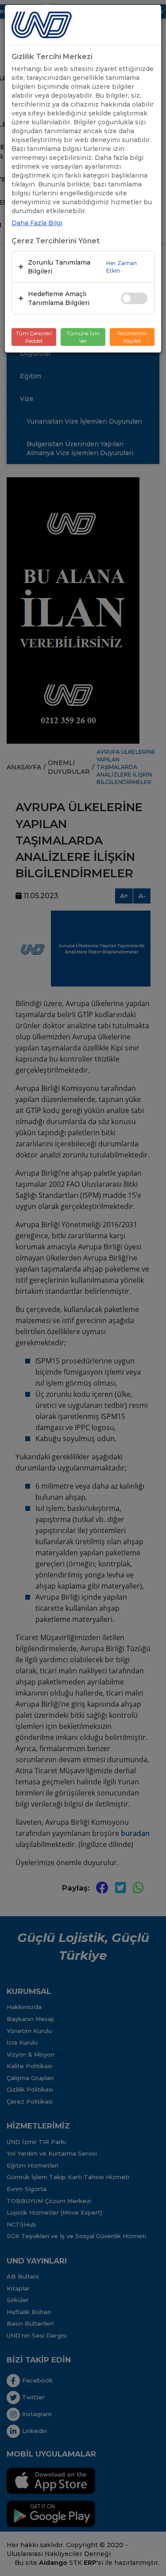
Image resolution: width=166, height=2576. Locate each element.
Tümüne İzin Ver (83, 337)
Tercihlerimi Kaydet (132, 337)
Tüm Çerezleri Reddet (34, 337)
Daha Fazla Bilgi (37, 223)
